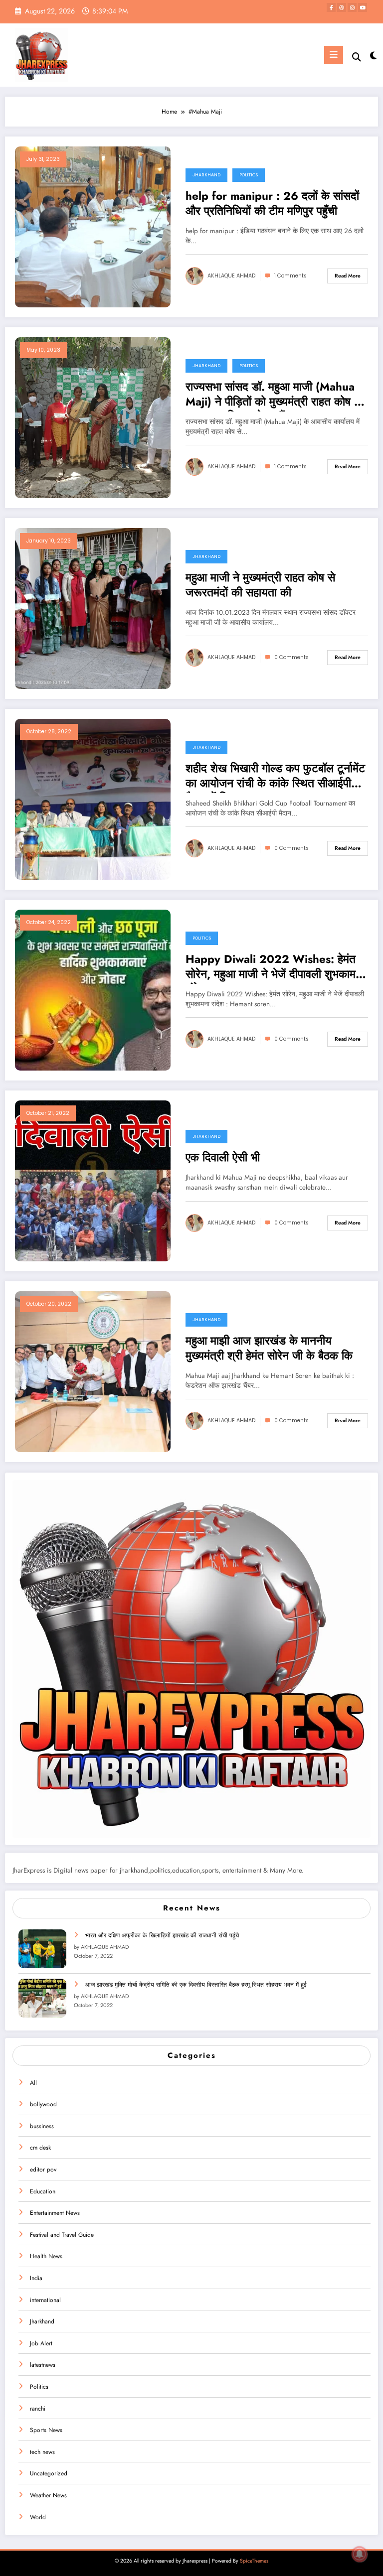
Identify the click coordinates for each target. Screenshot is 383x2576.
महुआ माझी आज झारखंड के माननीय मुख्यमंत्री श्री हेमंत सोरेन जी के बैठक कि (269, 1348)
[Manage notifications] (360, 2554)
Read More (348, 276)
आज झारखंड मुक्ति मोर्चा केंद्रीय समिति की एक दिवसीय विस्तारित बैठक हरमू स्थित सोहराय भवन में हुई (196, 1985)
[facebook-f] (331, 7)
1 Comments (290, 276)
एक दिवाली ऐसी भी (223, 1158)
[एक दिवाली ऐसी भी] (93, 1180)
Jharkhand (206, 175)
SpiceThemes (254, 2561)
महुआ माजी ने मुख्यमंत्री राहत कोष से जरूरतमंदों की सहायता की (260, 585)
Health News (46, 2256)
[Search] (357, 57)
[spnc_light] (373, 56)
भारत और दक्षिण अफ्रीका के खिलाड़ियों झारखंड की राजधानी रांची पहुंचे (162, 1935)
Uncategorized (49, 2473)
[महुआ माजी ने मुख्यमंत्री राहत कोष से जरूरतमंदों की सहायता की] (93, 608)
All (33, 2083)
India (36, 2278)
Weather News (48, 2495)
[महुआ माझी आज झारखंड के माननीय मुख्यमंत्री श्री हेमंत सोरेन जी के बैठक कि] (93, 1371)
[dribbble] (342, 7)
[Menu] (334, 55)
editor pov (43, 2169)
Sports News (46, 2430)
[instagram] (352, 7)
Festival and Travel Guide (62, 2235)
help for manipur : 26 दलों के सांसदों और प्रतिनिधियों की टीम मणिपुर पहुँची (272, 203)
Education (43, 2191)
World (38, 2517)
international (45, 2300)
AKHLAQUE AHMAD (231, 276)
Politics (249, 175)
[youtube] (363, 7)
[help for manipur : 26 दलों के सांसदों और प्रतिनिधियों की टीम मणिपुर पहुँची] (93, 226)
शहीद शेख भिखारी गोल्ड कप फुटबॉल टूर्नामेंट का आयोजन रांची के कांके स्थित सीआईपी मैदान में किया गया (275, 777)
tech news (42, 2452)
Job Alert (41, 2343)
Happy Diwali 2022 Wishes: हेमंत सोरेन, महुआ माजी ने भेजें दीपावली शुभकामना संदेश (275, 968)
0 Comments (291, 657)
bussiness (42, 2126)
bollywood (43, 2104)
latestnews (43, 2365)
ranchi (38, 2409)
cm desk (40, 2148)
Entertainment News (55, 2213)
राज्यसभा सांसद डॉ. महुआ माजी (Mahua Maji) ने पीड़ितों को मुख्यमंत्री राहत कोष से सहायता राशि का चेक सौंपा (274, 396)
